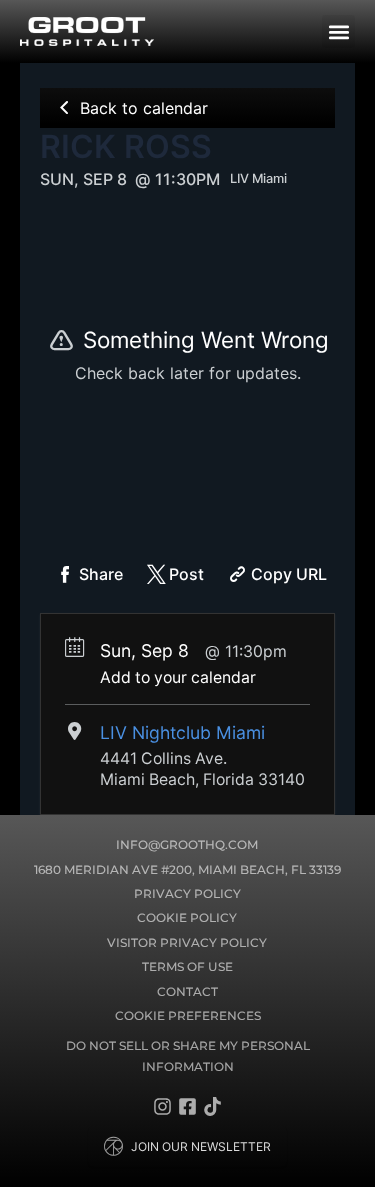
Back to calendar (144, 108)
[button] (338, 31)
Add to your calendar (178, 677)
